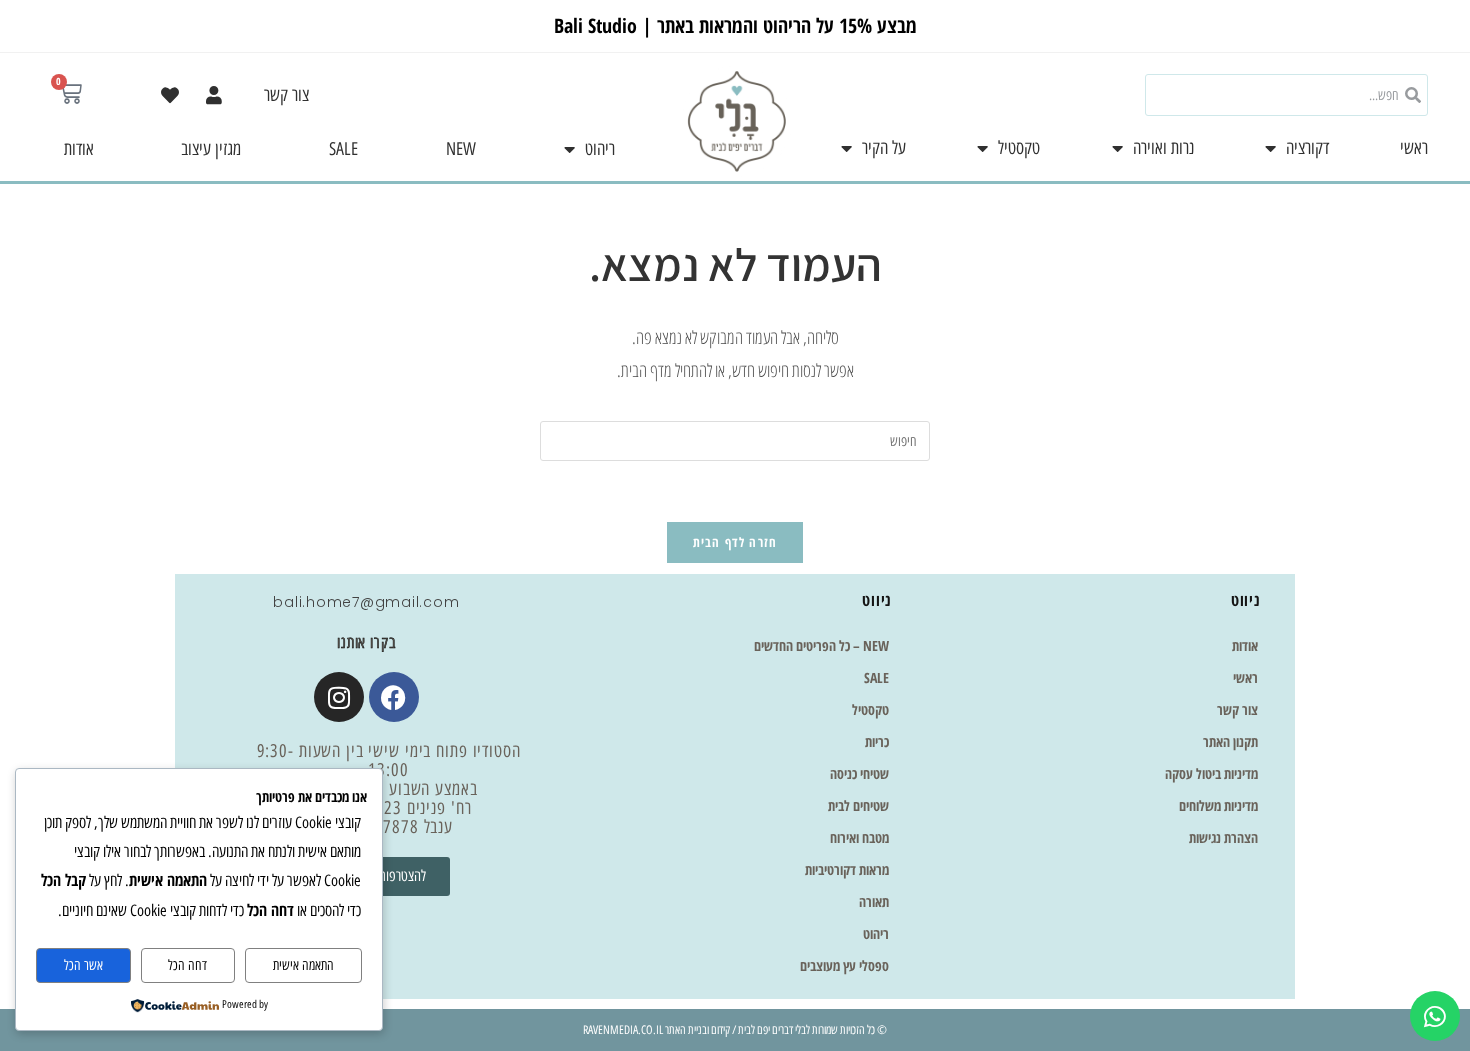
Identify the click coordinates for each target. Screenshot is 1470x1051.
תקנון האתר (1230, 741)
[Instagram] (339, 697)
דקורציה (1307, 148)
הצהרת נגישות (1223, 837)
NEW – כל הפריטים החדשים (821, 645)
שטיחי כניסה (859, 773)
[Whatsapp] (1435, 1016)
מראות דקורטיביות (847, 869)
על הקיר (884, 148)
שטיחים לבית (858, 805)
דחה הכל (187, 965)
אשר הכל (83, 965)
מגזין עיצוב (211, 149)
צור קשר (286, 95)
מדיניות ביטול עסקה (1211, 773)
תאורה (874, 901)
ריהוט (600, 149)
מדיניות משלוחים (1218, 805)
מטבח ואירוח (859, 837)
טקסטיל (1019, 148)
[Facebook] (394, 697)
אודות (79, 149)
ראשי (1414, 148)
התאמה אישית (303, 965)
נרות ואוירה (1163, 148)
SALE (343, 149)
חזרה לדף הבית (735, 542)
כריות (877, 741)
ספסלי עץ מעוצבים (844, 965)
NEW (461, 149)
